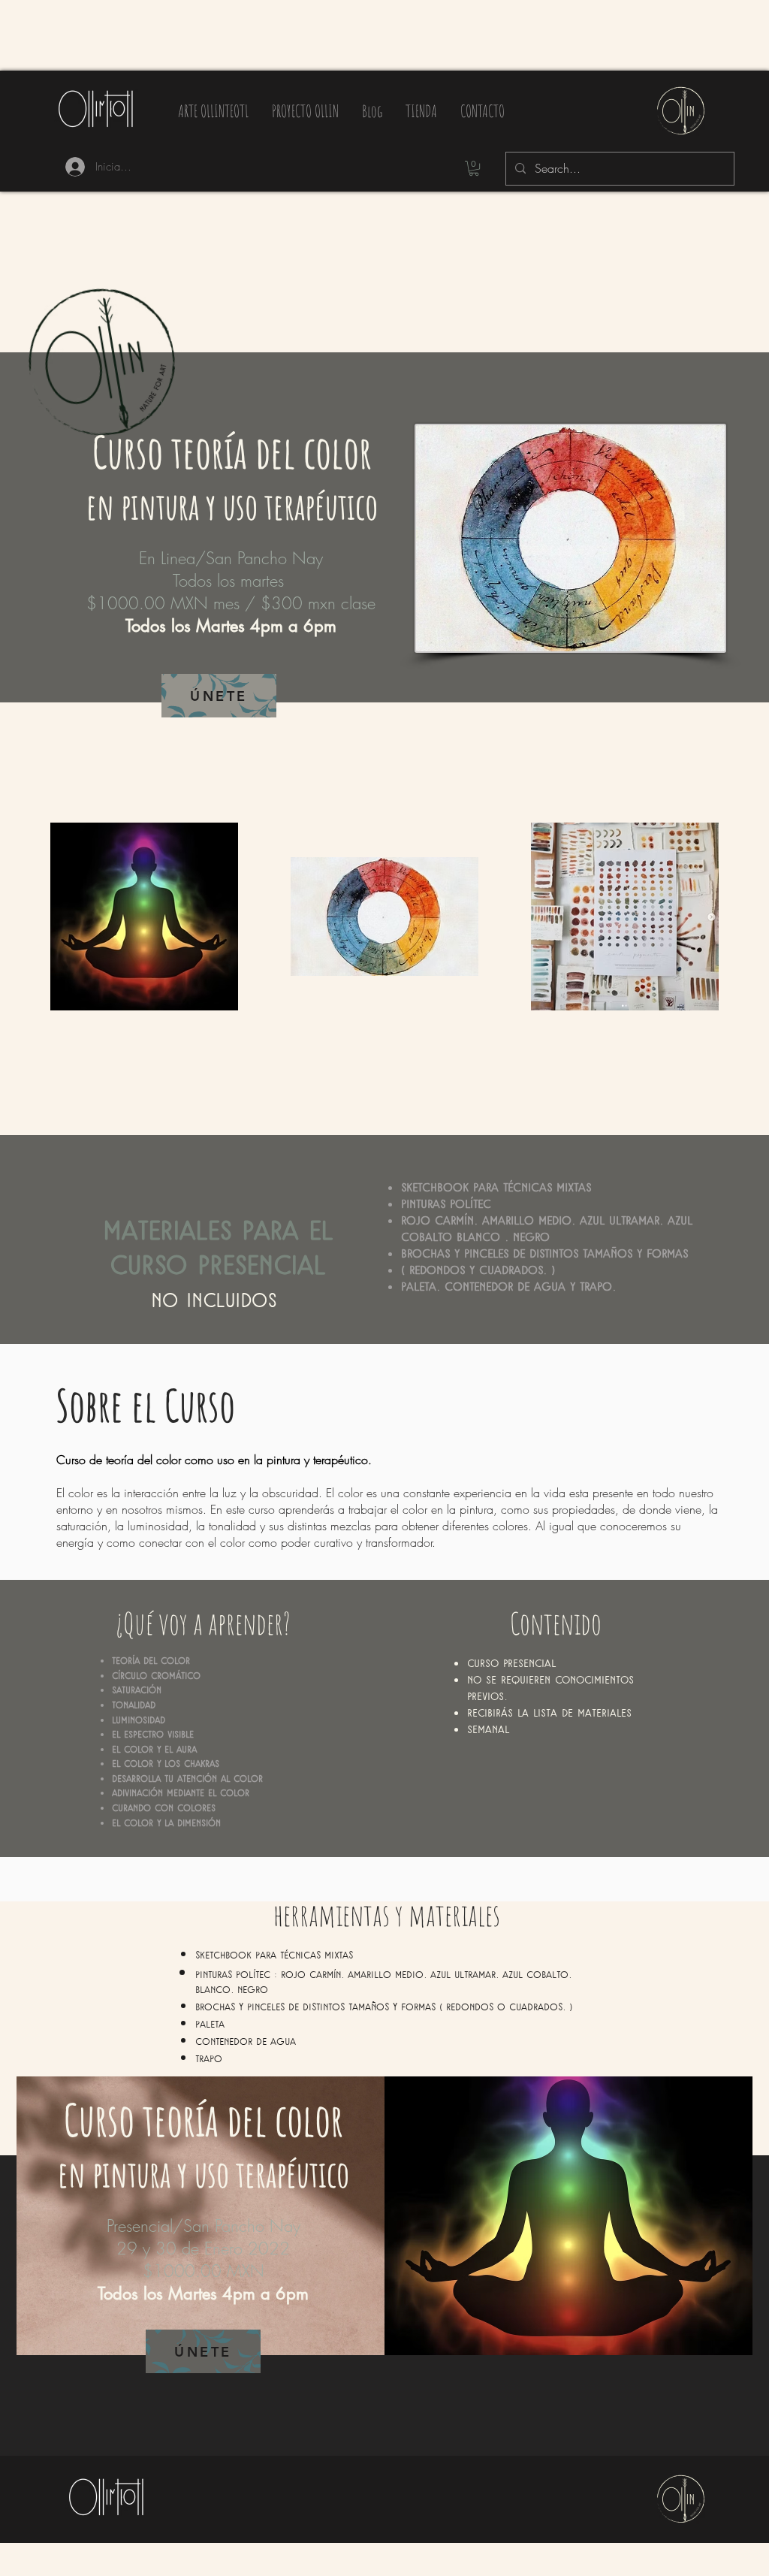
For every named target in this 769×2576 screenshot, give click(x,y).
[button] (474, 168)
